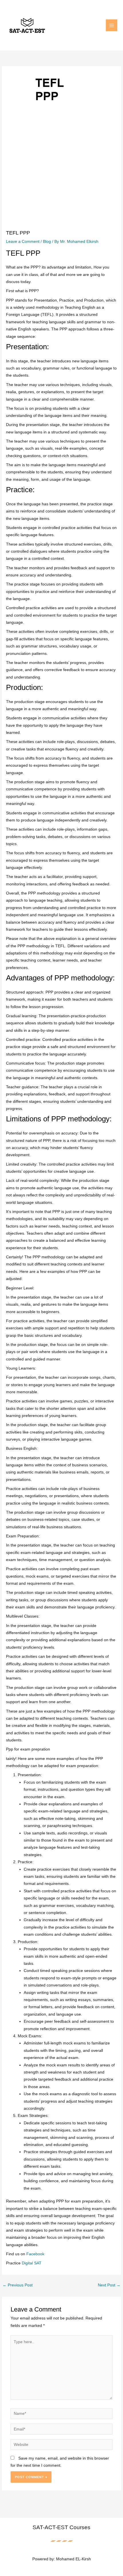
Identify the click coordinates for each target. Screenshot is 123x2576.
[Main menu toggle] (112, 25)
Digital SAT (32, 2263)
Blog (47, 242)
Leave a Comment (23, 242)
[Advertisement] (61, 184)
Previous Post (18, 2285)
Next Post (109, 2285)
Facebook (35, 2254)
